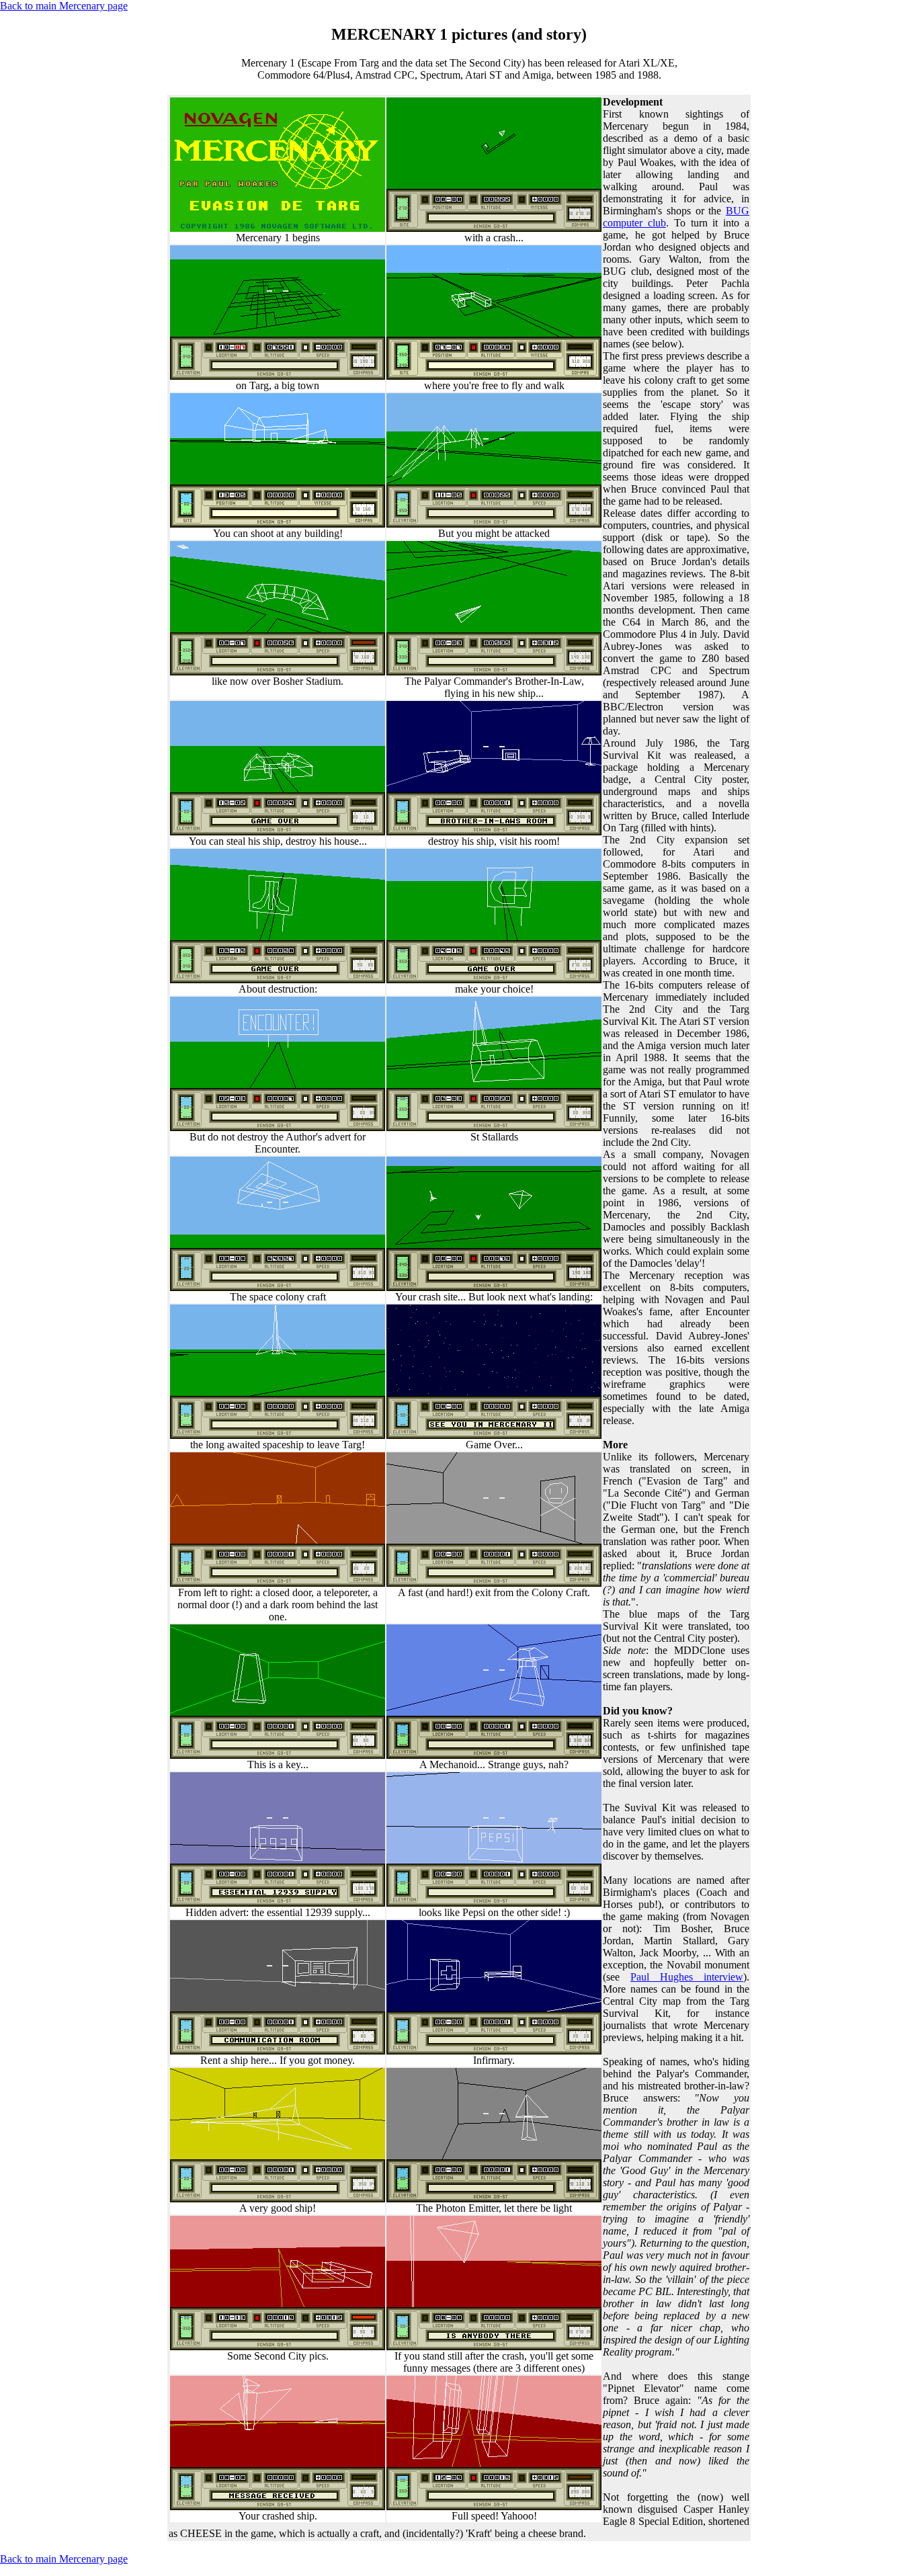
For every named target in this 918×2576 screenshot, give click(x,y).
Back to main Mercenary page (64, 6)
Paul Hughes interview (687, 1977)
